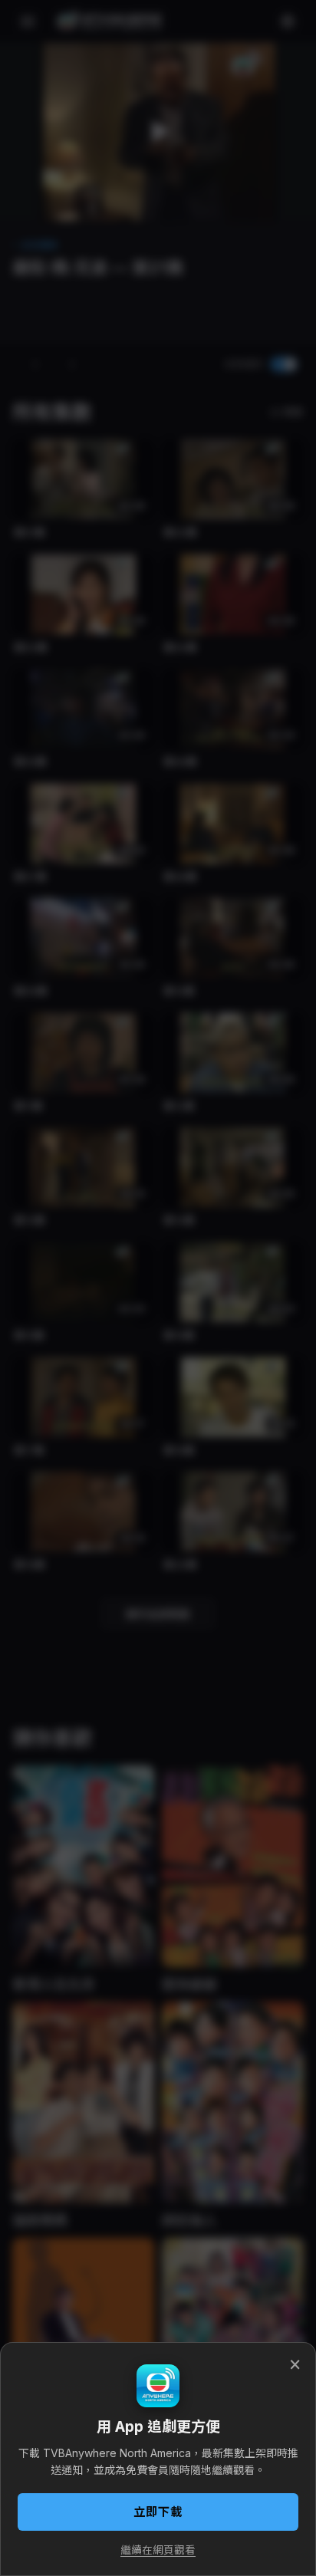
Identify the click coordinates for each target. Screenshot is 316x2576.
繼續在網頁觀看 (158, 2550)
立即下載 (158, 2512)
